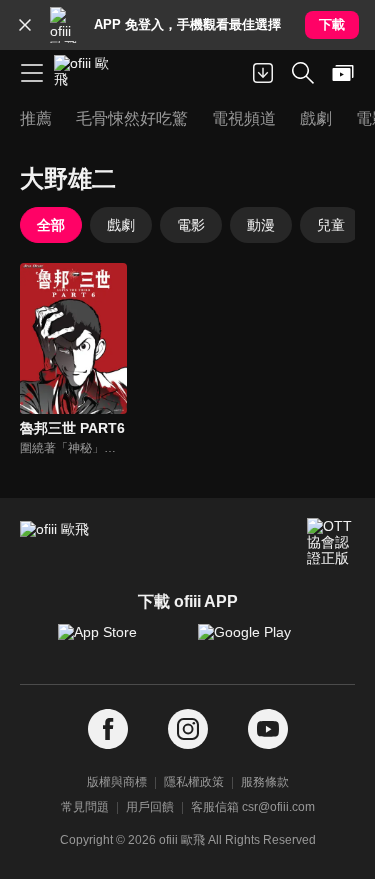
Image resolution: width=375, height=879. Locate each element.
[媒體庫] (343, 73)
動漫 (261, 225)
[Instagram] (188, 729)
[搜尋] (303, 73)
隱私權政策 (194, 782)
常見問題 (85, 807)
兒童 (331, 225)
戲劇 (121, 225)
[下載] (263, 73)
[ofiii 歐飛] (88, 73)
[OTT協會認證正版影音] (331, 542)
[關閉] (25, 25)
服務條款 (265, 782)
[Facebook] (108, 729)
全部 (51, 225)
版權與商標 (117, 782)
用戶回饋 (150, 807)
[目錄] (32, 73)
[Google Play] (258, 642)
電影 (191, 225)
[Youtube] (268, 729)
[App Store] (118, 642)
